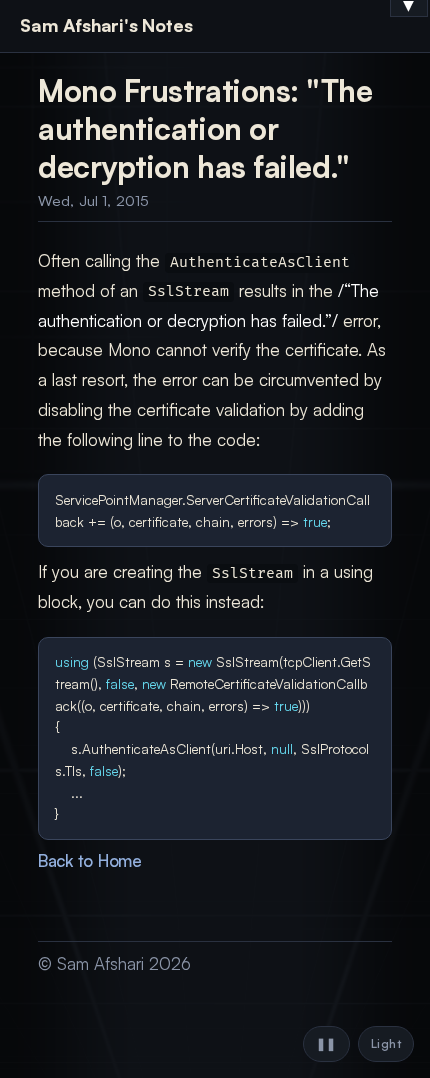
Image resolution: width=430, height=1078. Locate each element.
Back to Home (90, 860)
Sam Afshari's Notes (106, 25)
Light (386, 1043)
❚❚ (326, 1043)
